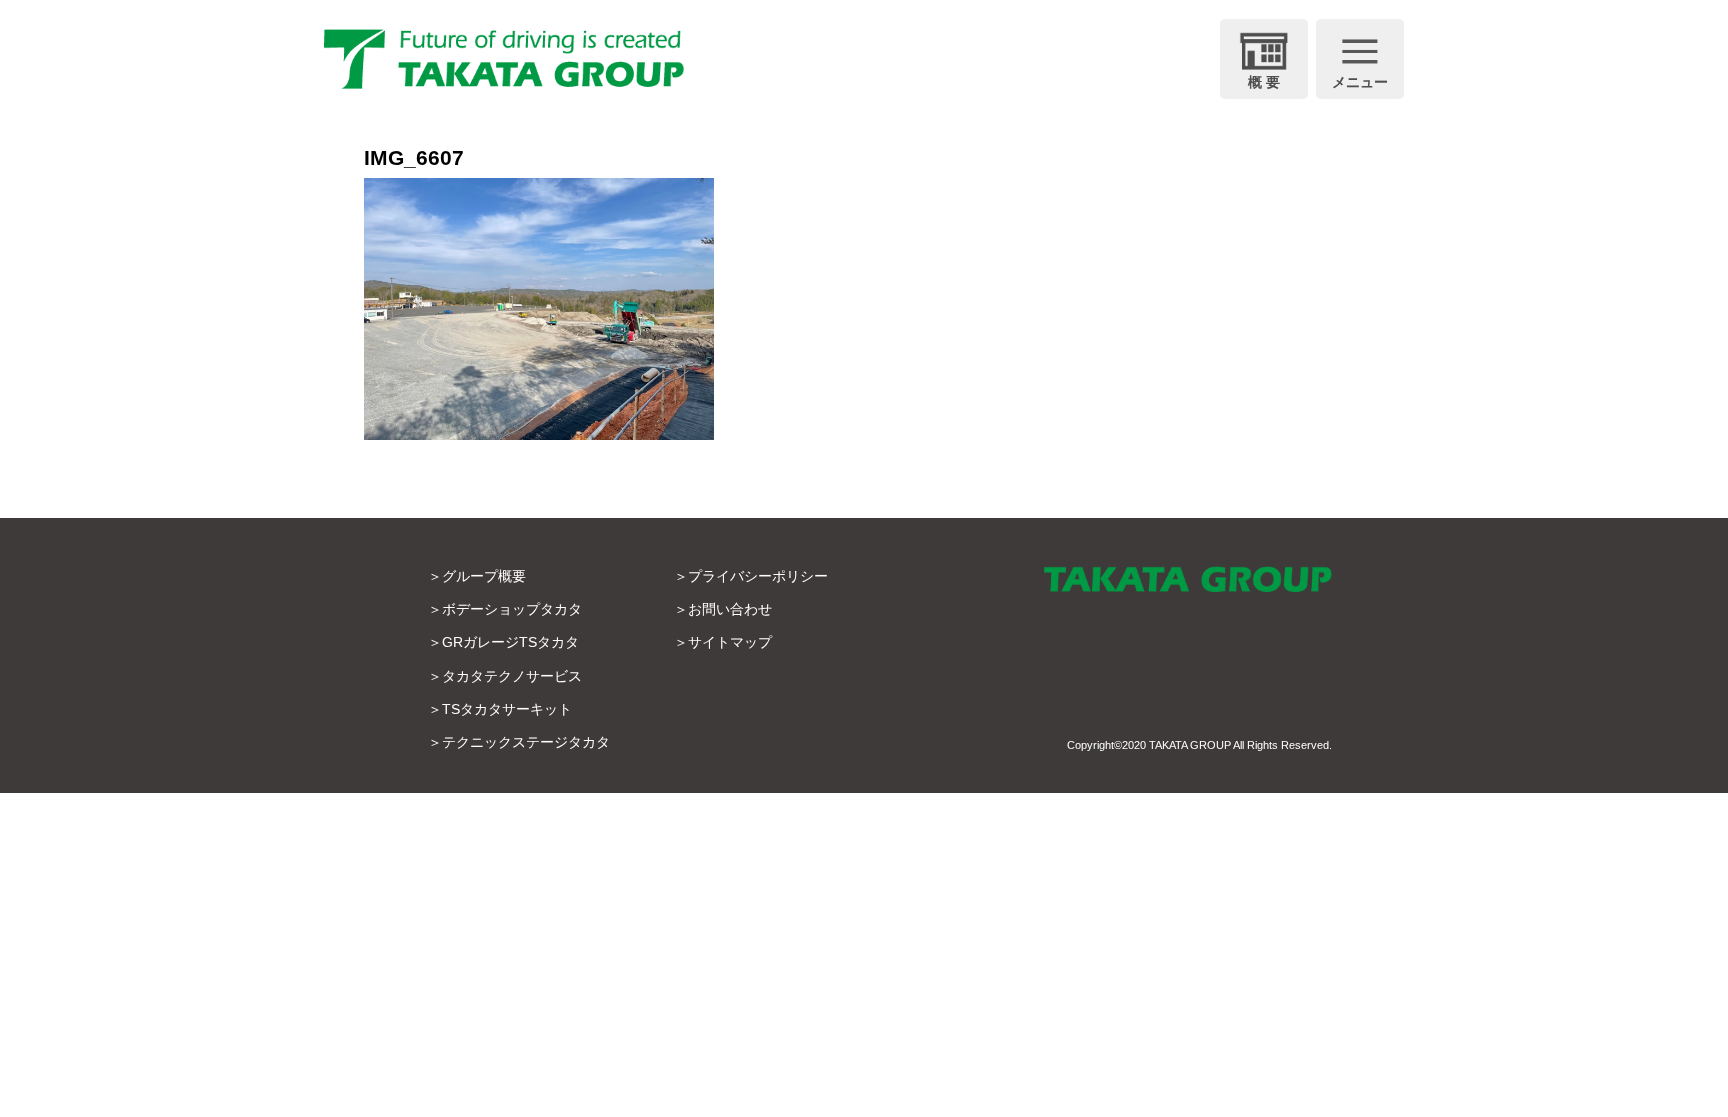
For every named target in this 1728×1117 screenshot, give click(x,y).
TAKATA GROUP (1190, 745)
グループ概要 (484, 576)
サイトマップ (730, 642)
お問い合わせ (730, 609)
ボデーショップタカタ (512, 609)
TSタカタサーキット (507, 709)
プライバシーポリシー (758, 576)
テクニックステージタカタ (526, 742)
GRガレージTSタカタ (510, 642)
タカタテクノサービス (512, 676)
